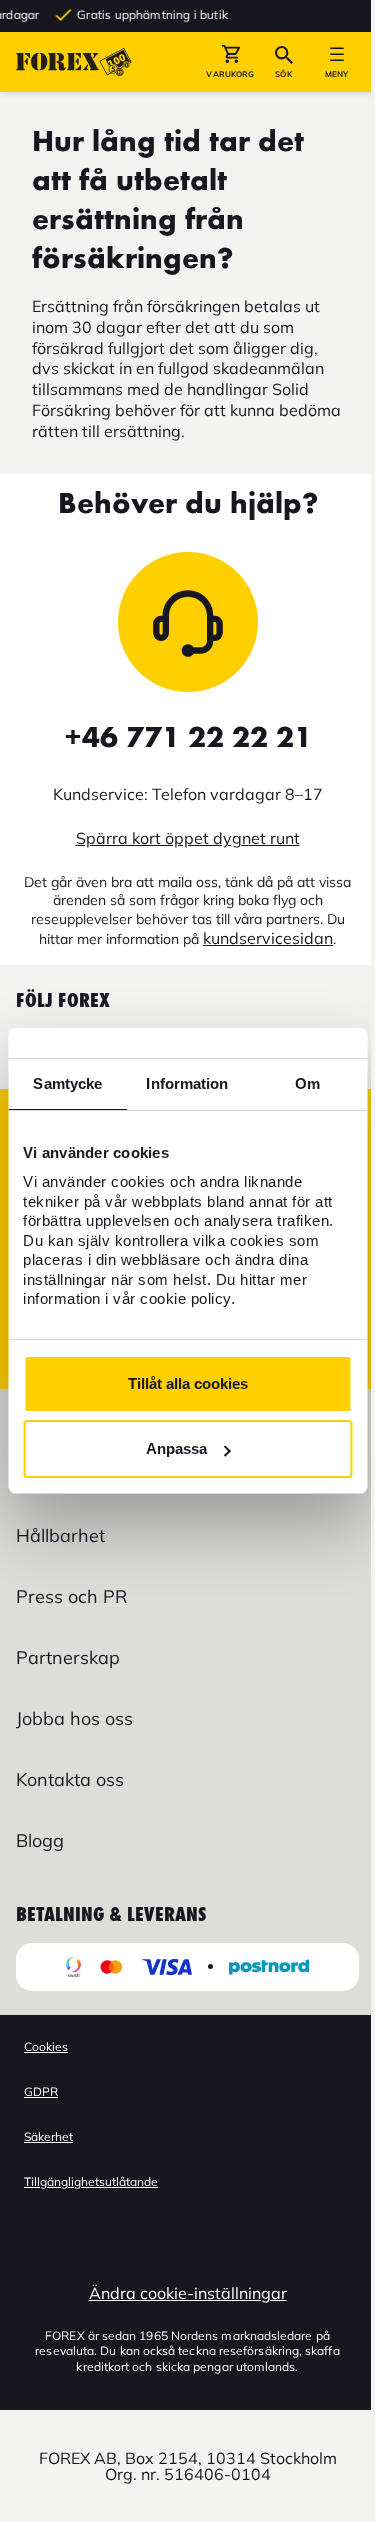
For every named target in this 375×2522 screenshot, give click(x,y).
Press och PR (71, 1596)
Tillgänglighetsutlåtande (91, 2181)
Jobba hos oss (74, 1718)
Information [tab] (187, 1083)
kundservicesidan (268, 938)
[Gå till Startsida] (74, 62)
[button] (230, 62)
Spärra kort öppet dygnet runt (188, 838)
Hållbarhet (60, 1535)
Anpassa (176, 1448)
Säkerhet (48, 2136)
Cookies (46, 2046)
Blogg (40, 1840)
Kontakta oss (70, 1779)
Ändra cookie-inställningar (188, 2293)
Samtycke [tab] (67, 1083)
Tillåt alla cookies (188, 1383)
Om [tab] (307, 1083)
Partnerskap (68, 1657)
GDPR (41, 2091)
